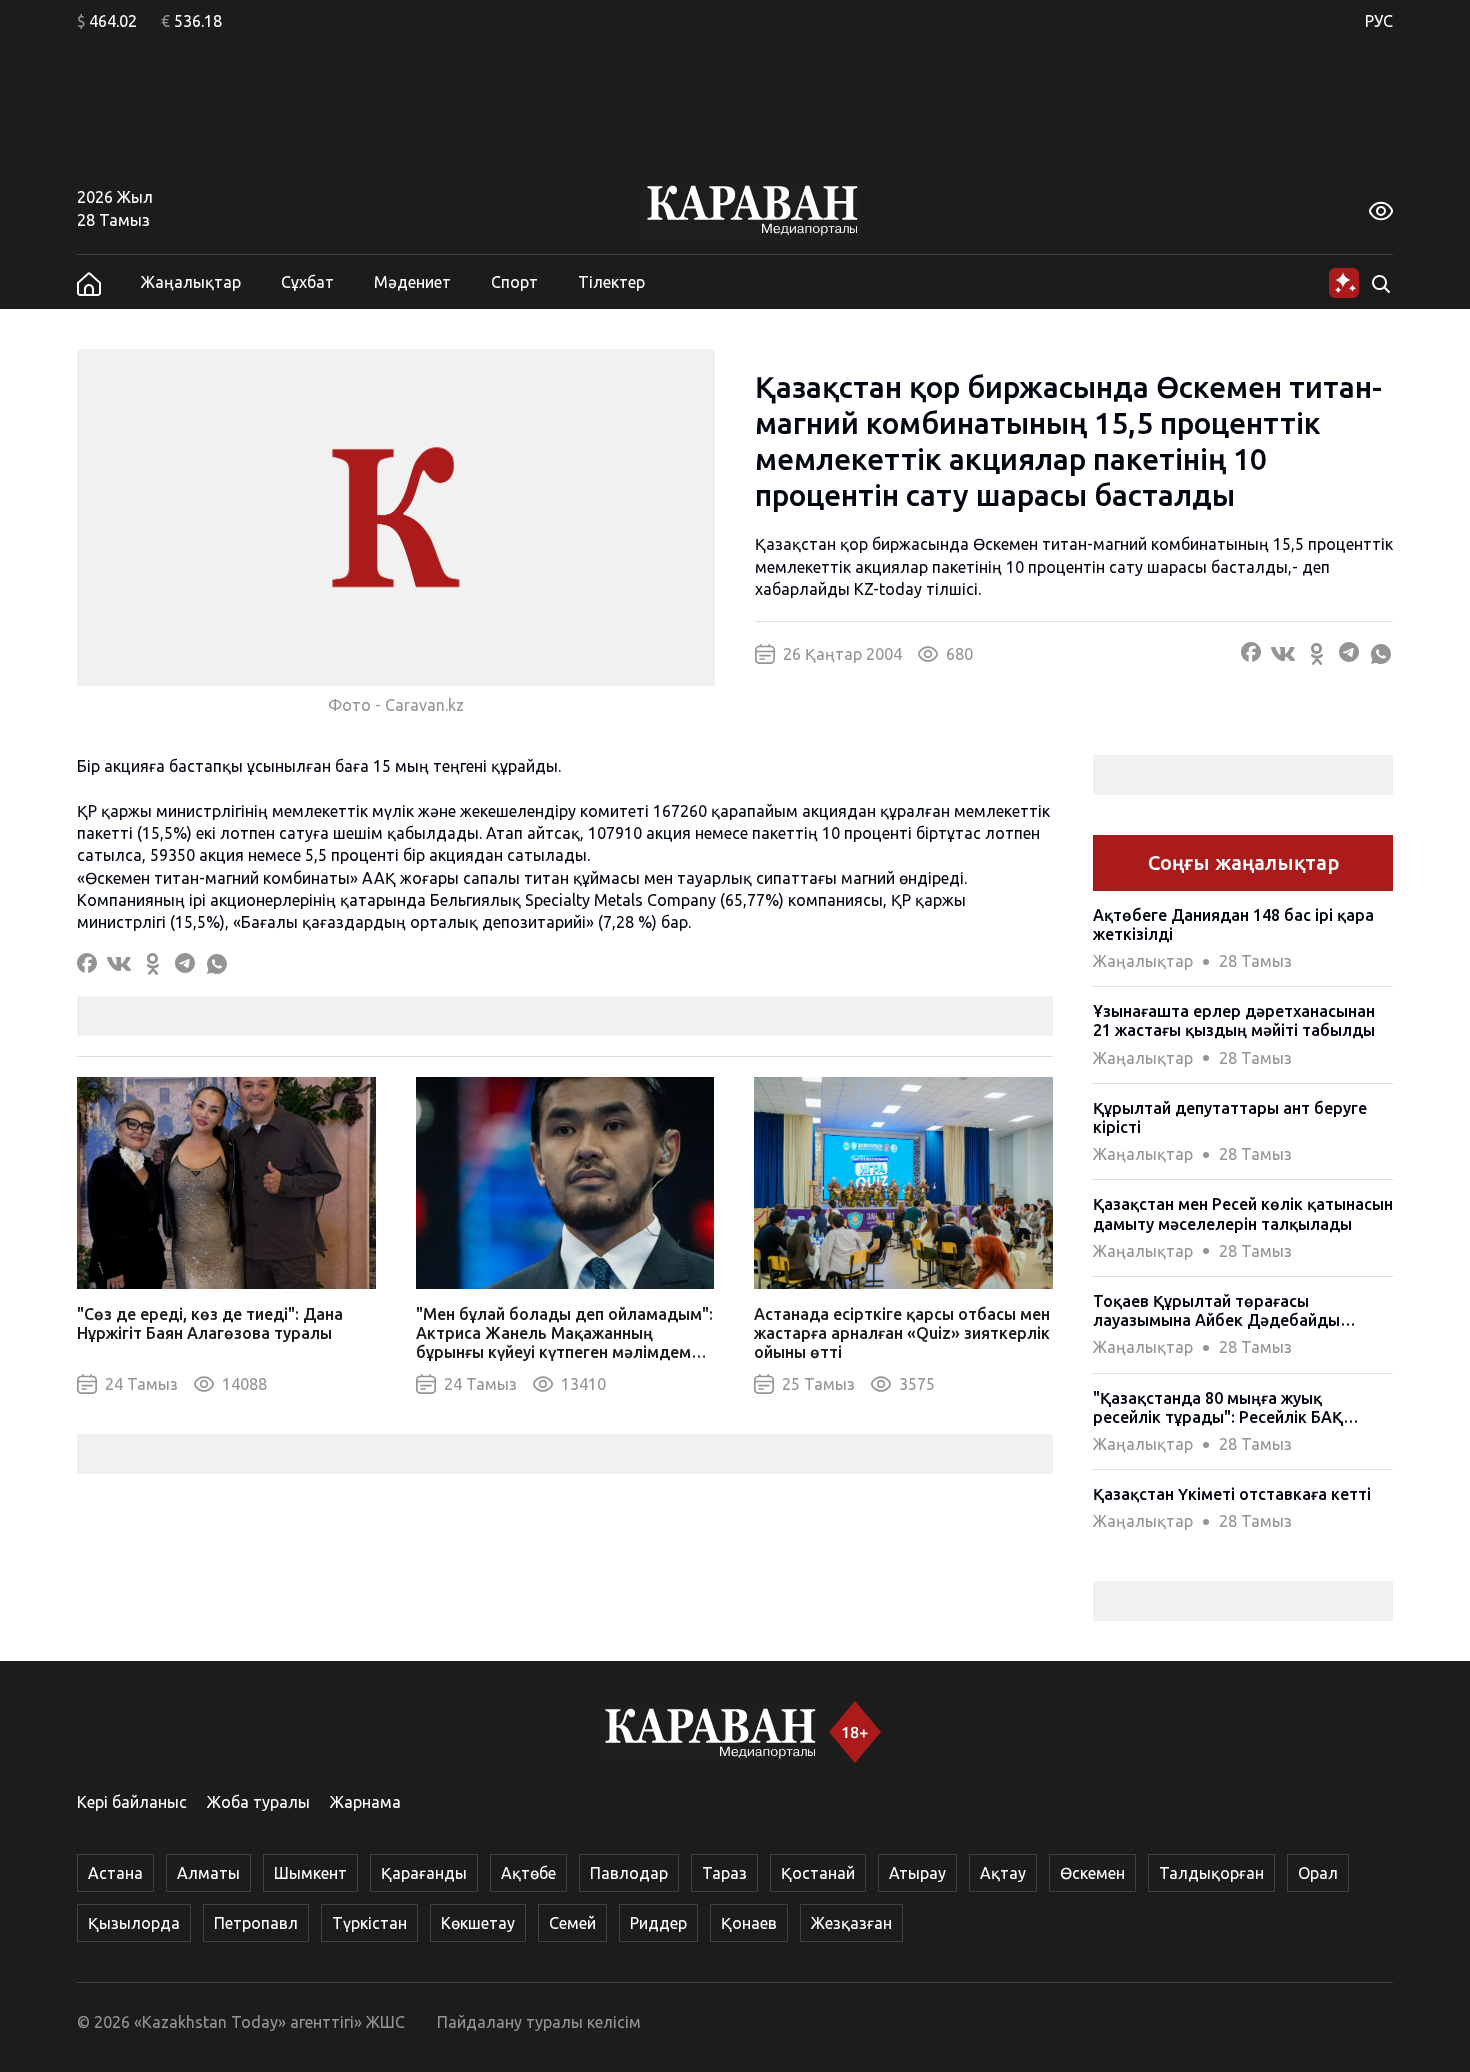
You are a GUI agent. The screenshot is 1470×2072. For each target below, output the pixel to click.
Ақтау (1003, 1873)
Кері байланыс (132, 1802)
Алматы (208, 1873)
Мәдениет (412, 282)
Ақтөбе (528, 1873)
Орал (1318, 1873)
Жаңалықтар (191, 282)
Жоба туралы (258, 1802)
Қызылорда (134, 1923)
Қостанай (818, 1873)
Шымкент (310, 1873)
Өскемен (1092, 1873)
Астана (115, 1873)
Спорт (514, 282)
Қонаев (749, 1923)
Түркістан (369, 1923)
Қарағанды (424, 1873)
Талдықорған (1211, 1873)
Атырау (917, 1873)
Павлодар (629, 1873)
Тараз (724, 1873)
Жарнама (365, 1802)
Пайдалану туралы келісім (539, 2022)
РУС (1379, 21)
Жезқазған (851, 1923)
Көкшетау (478, 1923)
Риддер (658, 1923)
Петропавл (256, 1923)
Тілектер (611, 282)
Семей (572, 1923)
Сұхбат (307, 282)
